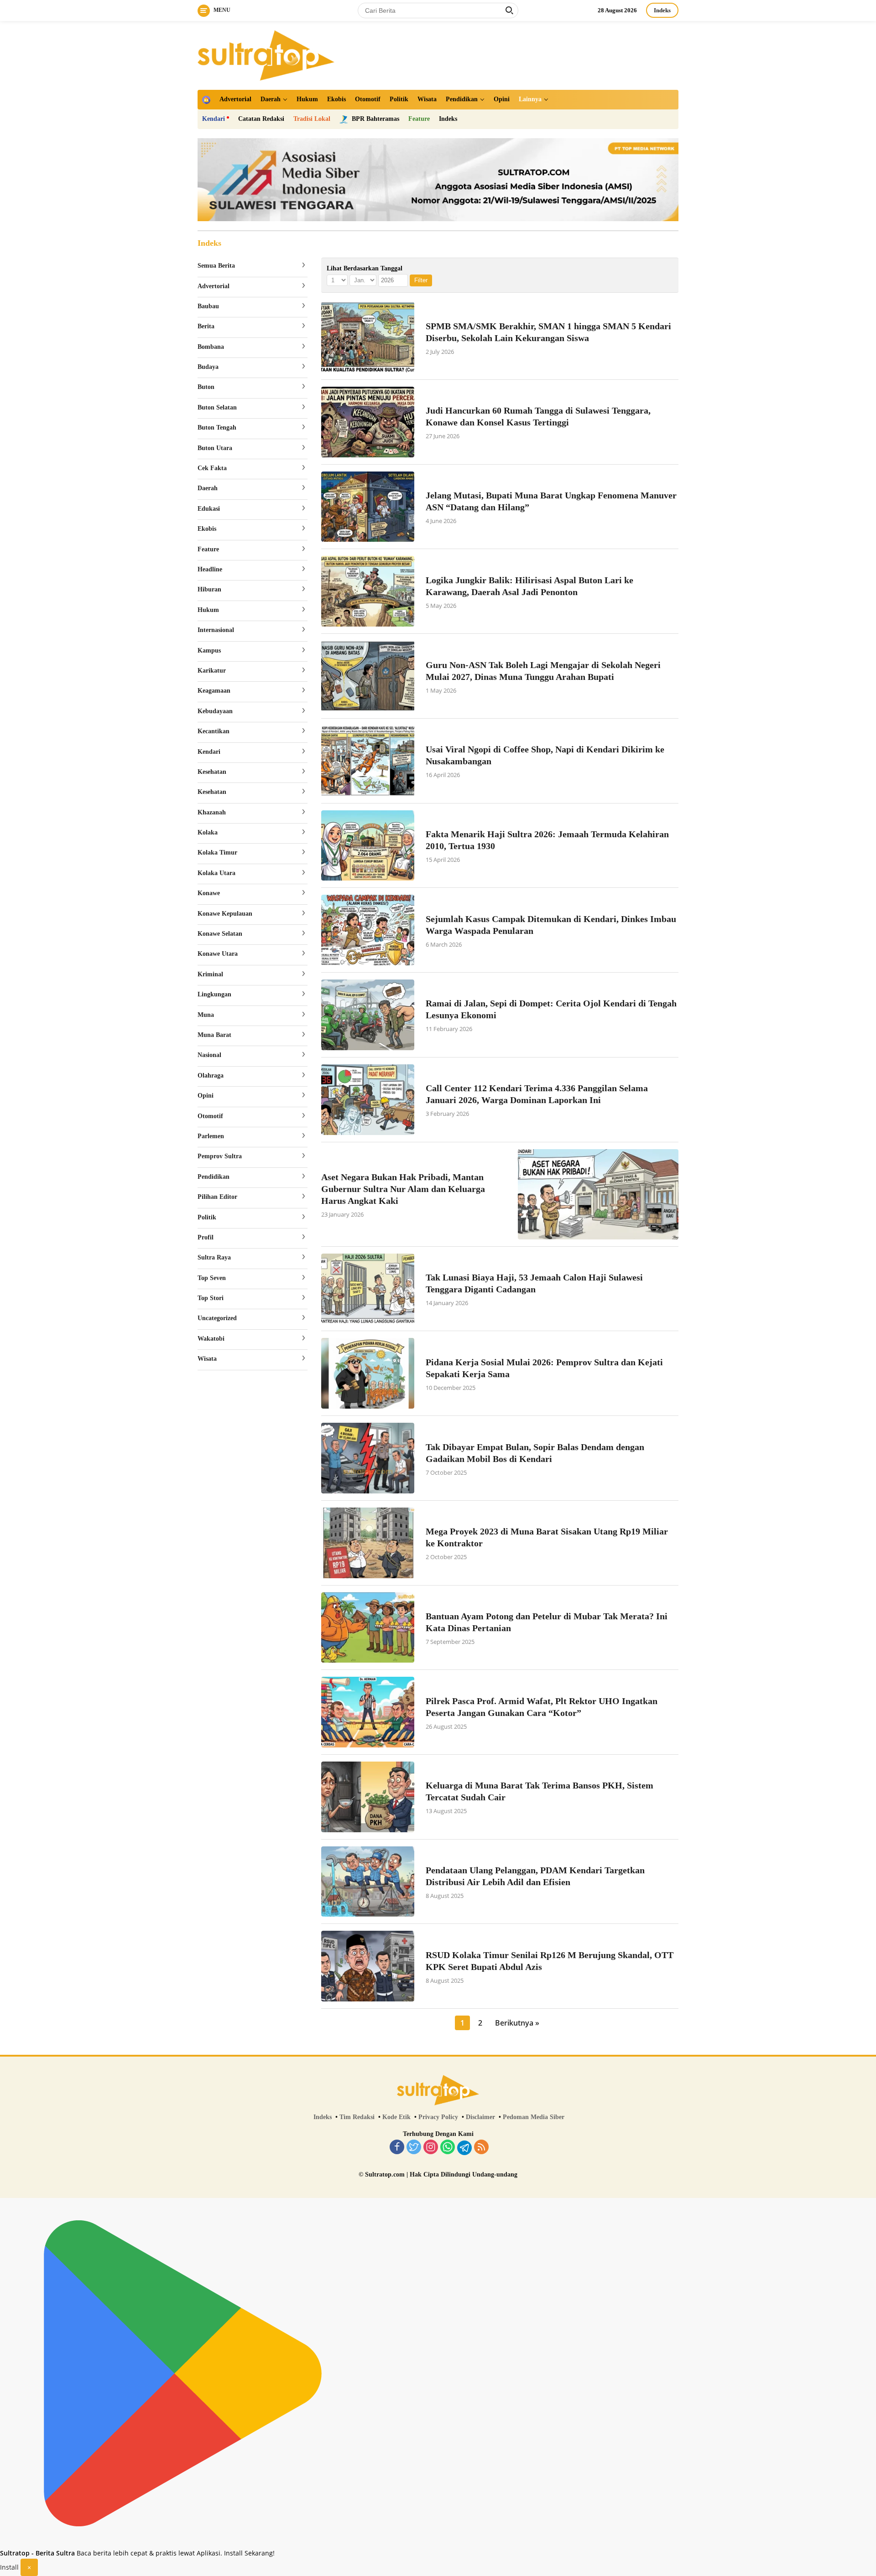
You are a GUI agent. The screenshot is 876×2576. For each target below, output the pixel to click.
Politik (399, 99)
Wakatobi (211, 1339)
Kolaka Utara (216, 873)
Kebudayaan (215, 711)
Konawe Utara (218, 954)
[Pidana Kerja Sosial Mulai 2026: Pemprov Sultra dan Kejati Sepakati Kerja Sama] (368, 1373)
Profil (206, 1237)
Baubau (208, 306)
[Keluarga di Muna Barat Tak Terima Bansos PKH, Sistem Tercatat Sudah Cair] (368, 1797)
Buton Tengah (217, 428)
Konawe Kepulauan (225, 914)
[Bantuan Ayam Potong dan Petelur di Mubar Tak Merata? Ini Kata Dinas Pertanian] (368, 1628)
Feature (419, 119)
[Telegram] (464, 2148)
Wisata (427, 99)
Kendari (214, 119)
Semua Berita (216, 266)
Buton (206, 387)
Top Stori (211, 1298)
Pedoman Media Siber (534, 2117)
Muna (206, 1015)
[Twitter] (414, 2148)
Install (9, 2567)
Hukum (307, 99)
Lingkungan (214, 994)
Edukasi (209, 509)
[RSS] (481, 2148)
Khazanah (212, 812)
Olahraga (211, 1075)
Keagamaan (214, 691)
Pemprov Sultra (220, 1156)
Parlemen (211, 1136)
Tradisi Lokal (312, 119)
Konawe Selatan (220, 934)
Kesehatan (212, 772)
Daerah (271, 99)
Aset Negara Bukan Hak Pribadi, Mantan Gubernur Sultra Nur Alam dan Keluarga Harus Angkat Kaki (403, 1189)
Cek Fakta (212, 468)
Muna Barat (214, 1035)
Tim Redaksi (357, 2117)
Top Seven (212, 1278)
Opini (502, 99)
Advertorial (235, 99)
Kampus (209, 650)
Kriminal (210, 974)
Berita (206, 326)
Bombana (211, 347)
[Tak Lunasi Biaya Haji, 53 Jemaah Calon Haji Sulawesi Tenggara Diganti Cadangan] (368, 1289)
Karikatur (212, 671)
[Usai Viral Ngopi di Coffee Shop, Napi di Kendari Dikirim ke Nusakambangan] (368, 761)
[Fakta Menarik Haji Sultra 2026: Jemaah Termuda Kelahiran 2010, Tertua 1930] (368, 846)
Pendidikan (462, 99)
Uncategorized (217, 1318)
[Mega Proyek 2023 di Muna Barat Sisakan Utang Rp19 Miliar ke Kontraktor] (368, 1543)
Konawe (209, 893)
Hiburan (209, 589)
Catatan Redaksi (261, 119)
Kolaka (208, 832)
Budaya (208, 367)
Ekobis (336, 99)
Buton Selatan (217, 407)
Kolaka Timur (217, 853)
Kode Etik (396, 2117)
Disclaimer (480, 2117)
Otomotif (368, 99)
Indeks (662, 10)
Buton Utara (215, 448)
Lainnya (530, 99)
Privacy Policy (438, 2117)
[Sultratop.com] (266, 54)
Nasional (209, 1055)
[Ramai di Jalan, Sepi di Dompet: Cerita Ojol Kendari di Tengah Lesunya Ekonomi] (368, 1015)
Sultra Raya (214, 1257)
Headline (210, 569)
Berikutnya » (517, 2023)
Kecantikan (214, 731)
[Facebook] (397, 2148)
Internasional (216, 630)
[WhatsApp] (448, 2148)
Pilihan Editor (217, 1197)
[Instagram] (431, 2148)
